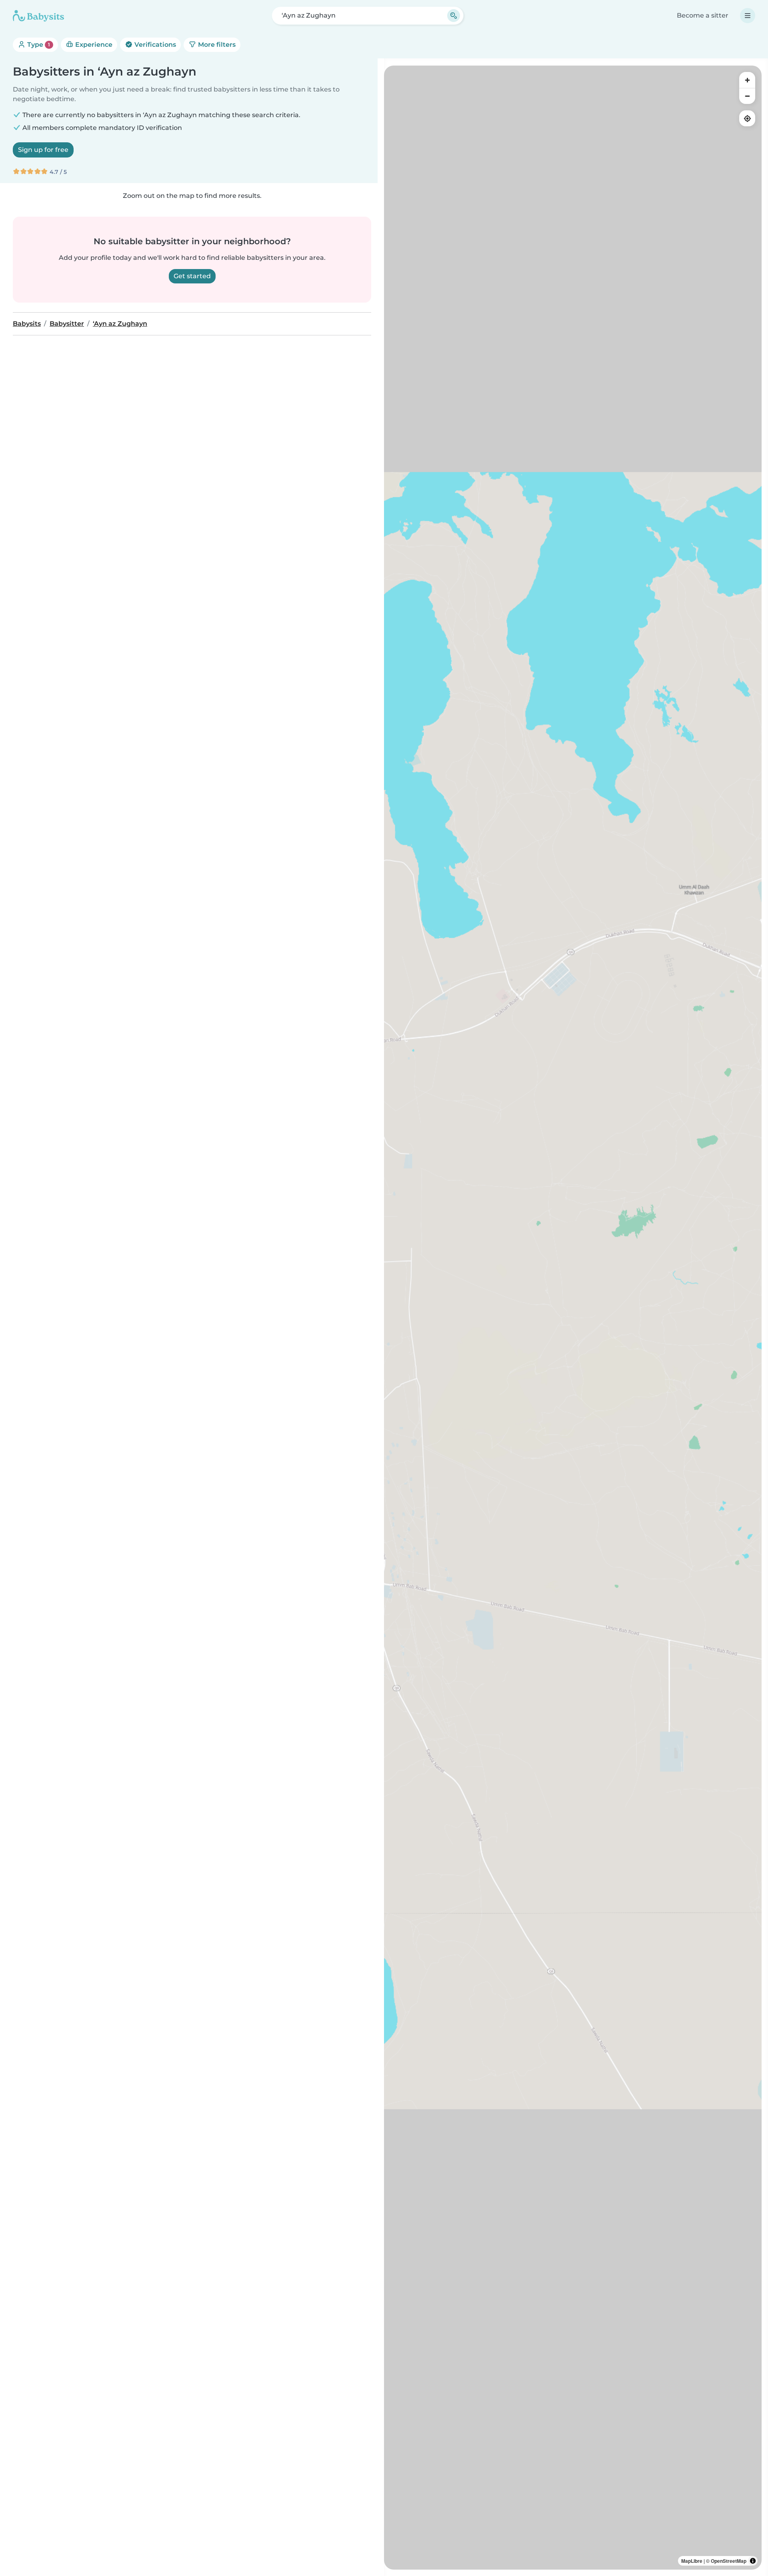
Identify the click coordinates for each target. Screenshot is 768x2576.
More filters (216, 45)
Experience (93, 45)
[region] (573, 1318)
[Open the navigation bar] (748, 16)
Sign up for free (43, 150)
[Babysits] (38, 16)
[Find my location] (747, 118)
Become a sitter (703, 15)
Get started (192, 276)
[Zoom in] (747, 80)
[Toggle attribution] (753, 2561)
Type (38, 45)
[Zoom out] (747, 96)
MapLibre (692, 2561)
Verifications (154, 45)
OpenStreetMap (729, 2561)
